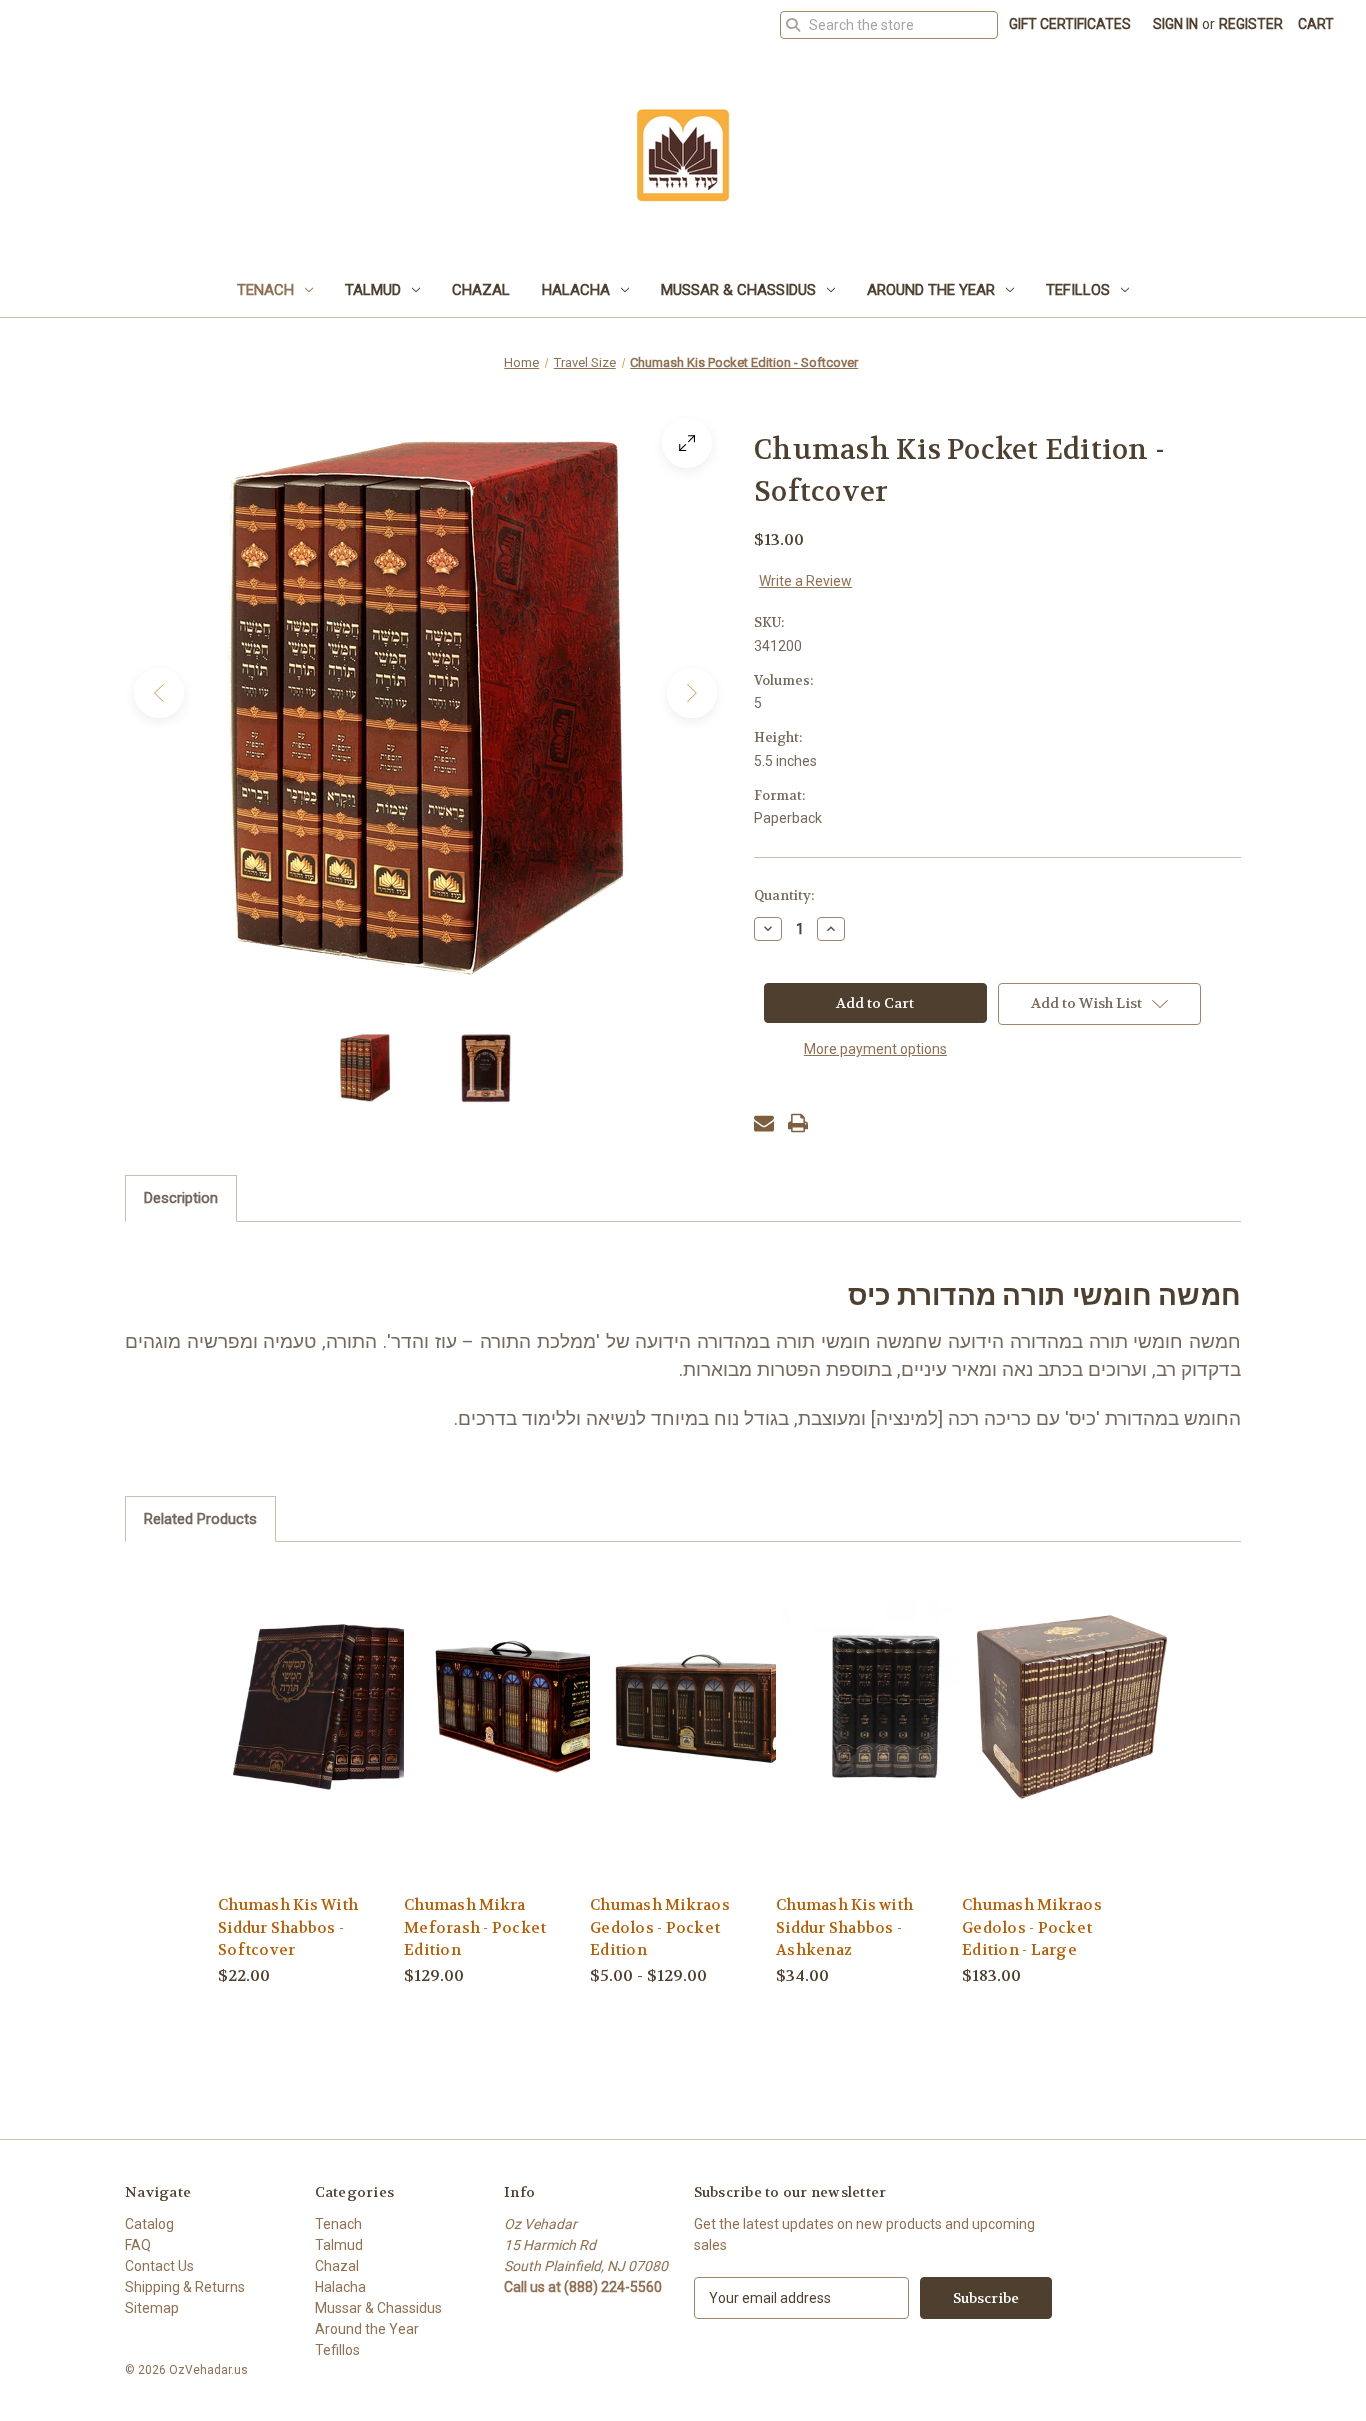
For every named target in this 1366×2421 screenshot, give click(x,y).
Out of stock (328, 1740)
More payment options (875, 1049)
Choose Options (700, 1740)
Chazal (481, 290)
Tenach (265, 290)
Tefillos (1078, 290)
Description (181, 1198)
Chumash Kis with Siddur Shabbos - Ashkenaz (844, 1927)
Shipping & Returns (185, 2287)
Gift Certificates (1070, 24)
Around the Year (931, 290)
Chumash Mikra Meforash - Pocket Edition (475, 1927)
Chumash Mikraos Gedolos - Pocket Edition (660, 1927)
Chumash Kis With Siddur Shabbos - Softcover (288, 1927)
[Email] (764, 1123)
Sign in (1175, 24)
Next (692, 693)
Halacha (576, 290)
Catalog (149, 2224)
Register (1251, 24)
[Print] (798, 1123)
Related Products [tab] (200, 1519)
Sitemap (152, 2308)
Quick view (324, 1705)
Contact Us (159, 2266)
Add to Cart (514, 1740)
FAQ (138, 2245)
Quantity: (784, 895)
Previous (159, 693)
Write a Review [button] (805, 581)
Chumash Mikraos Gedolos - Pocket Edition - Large (1032, 1927)
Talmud (373, 290)
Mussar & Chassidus (738, 290)
